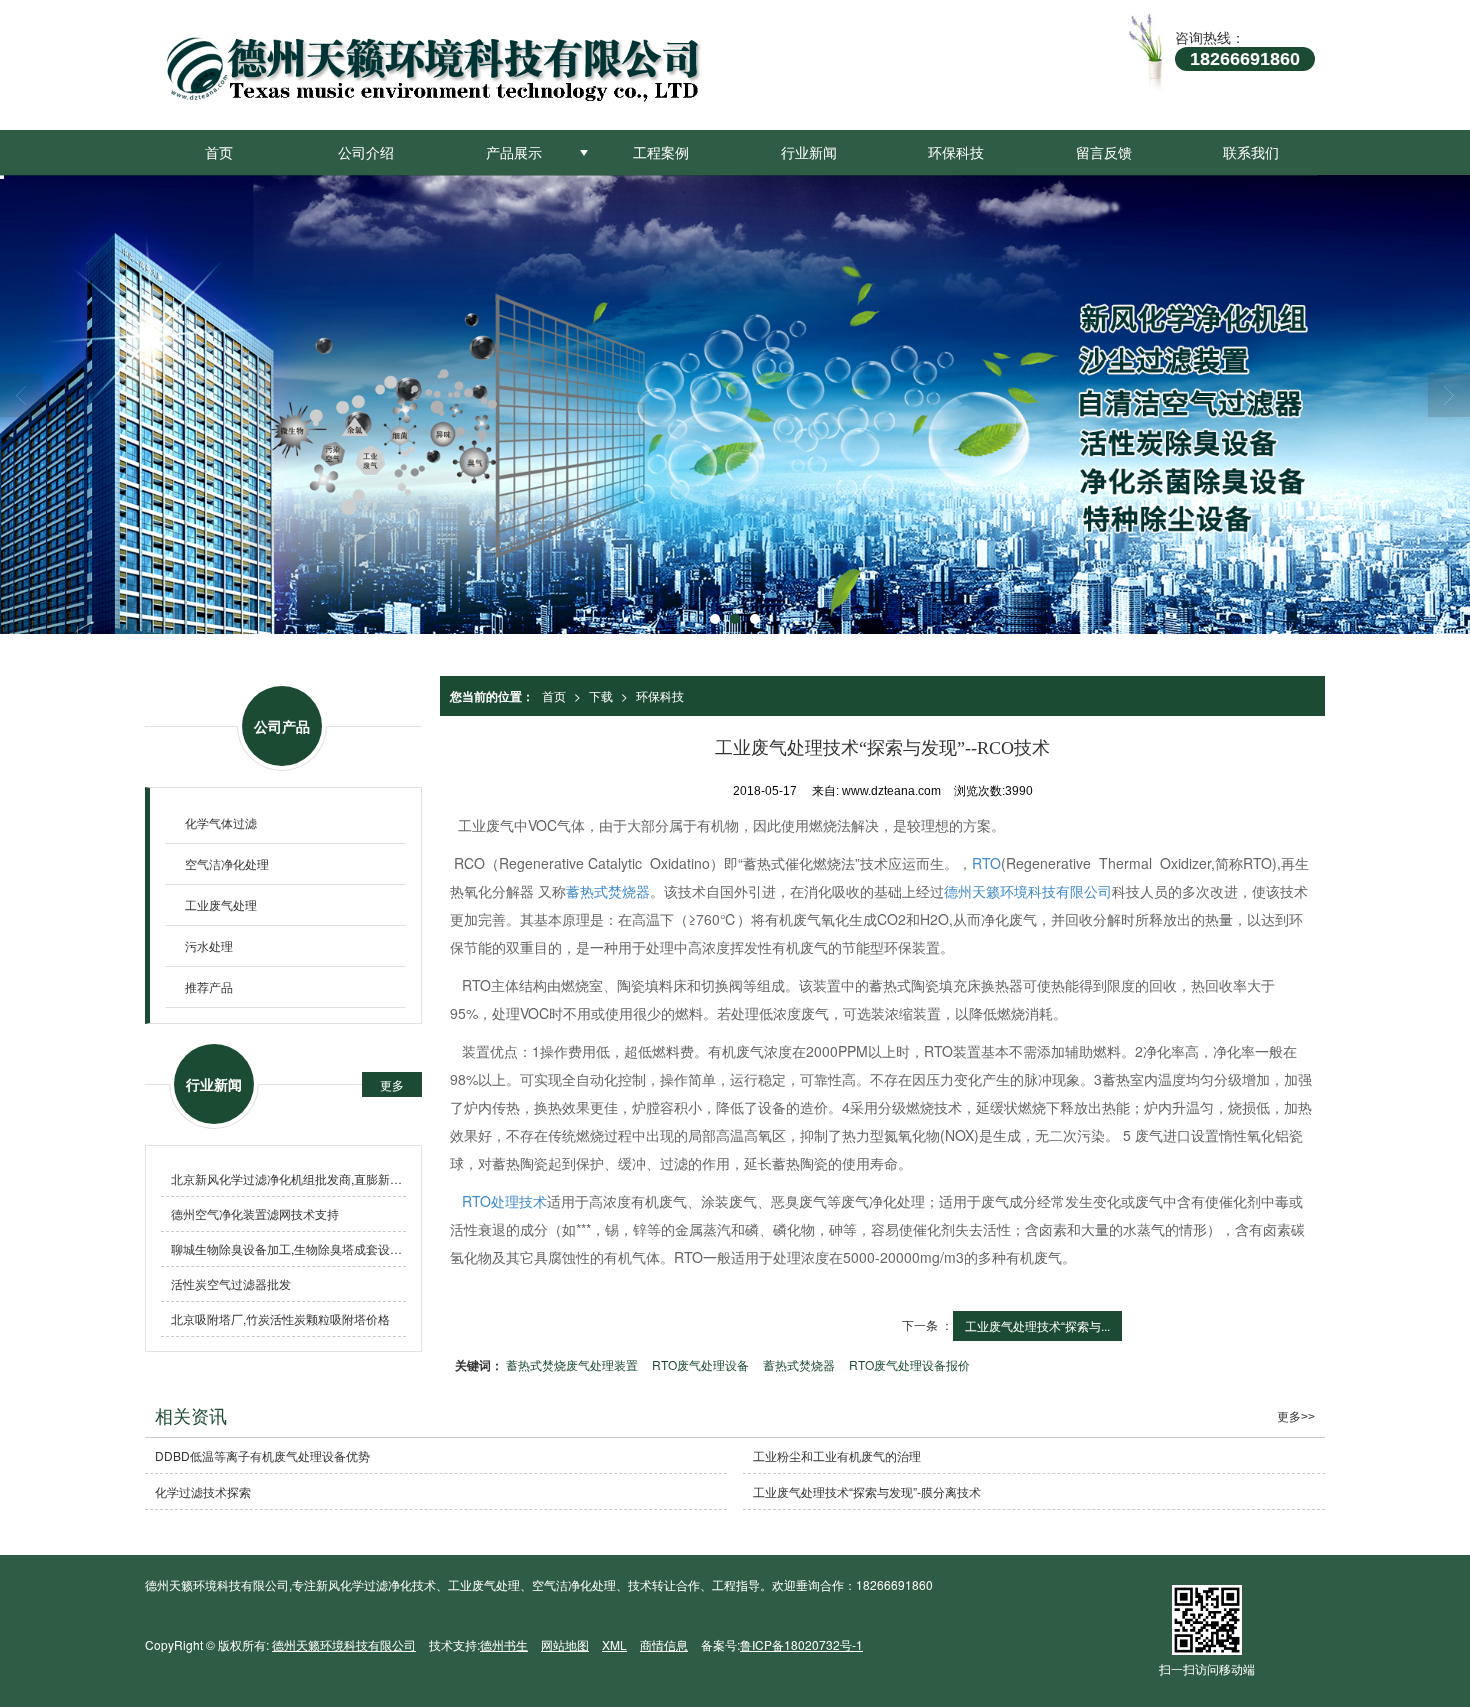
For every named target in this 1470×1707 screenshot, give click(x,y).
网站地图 (565, 1644)
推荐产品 (209, 986)
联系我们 (1251, 152)
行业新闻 (809, 152)
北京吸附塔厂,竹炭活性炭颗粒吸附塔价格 (280, 1318)
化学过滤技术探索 (203, 1491)
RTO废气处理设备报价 (909, 1364)
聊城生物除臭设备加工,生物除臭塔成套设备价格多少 (288, 1248)
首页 (219, 152)
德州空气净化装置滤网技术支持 (255, 1213)
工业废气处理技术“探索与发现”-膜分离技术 (867, 1491)
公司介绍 (366, 152)
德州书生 (504, 1644)
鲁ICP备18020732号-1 (801, 1644)
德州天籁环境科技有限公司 (1028, 891)
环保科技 (956, 152)
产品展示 (514, 152)
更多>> (1296, 1417)
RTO (986, 863)
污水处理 (209, 945)
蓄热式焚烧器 (608, 891)
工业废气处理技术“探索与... (1037, 1325)
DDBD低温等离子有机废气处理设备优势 (262, 1455)
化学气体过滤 (221, 822)
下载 (601, 695)
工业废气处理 (221, 904)
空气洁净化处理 (227, 863)
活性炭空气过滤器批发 (231, 1283)
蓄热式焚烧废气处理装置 (572, 1364)
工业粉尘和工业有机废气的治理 (837, 1455)
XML (614, 1644)
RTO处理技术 (504, 1201)
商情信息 (664, 1644)
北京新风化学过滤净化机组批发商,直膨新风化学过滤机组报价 (288, 1178)
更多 (392, 1084)
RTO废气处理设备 (700, 1364)
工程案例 (661, 152)
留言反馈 (1104, 152)
